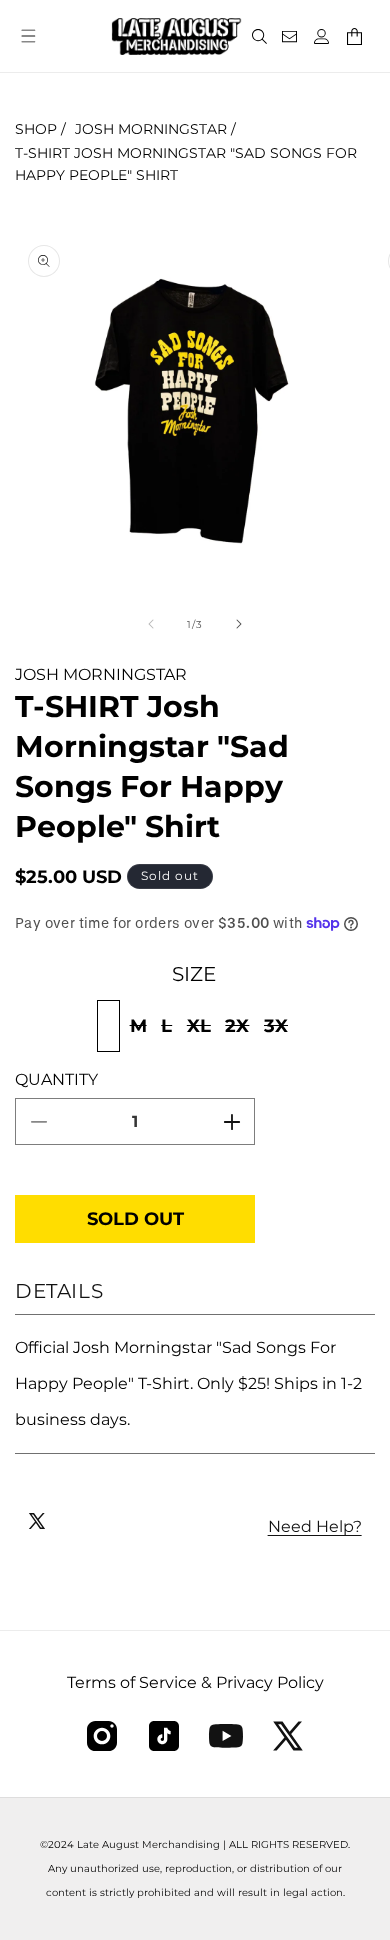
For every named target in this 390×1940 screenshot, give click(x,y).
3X (278, 1032)
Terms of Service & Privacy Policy (195, 1682)
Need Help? (315, 1526)
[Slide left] (151, 624)
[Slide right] (239, 624)
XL (201, 1032)
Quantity (56, 1079)
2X (239, 1032)
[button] (28, 36)
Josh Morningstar (151, 129)
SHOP (36, 129)
